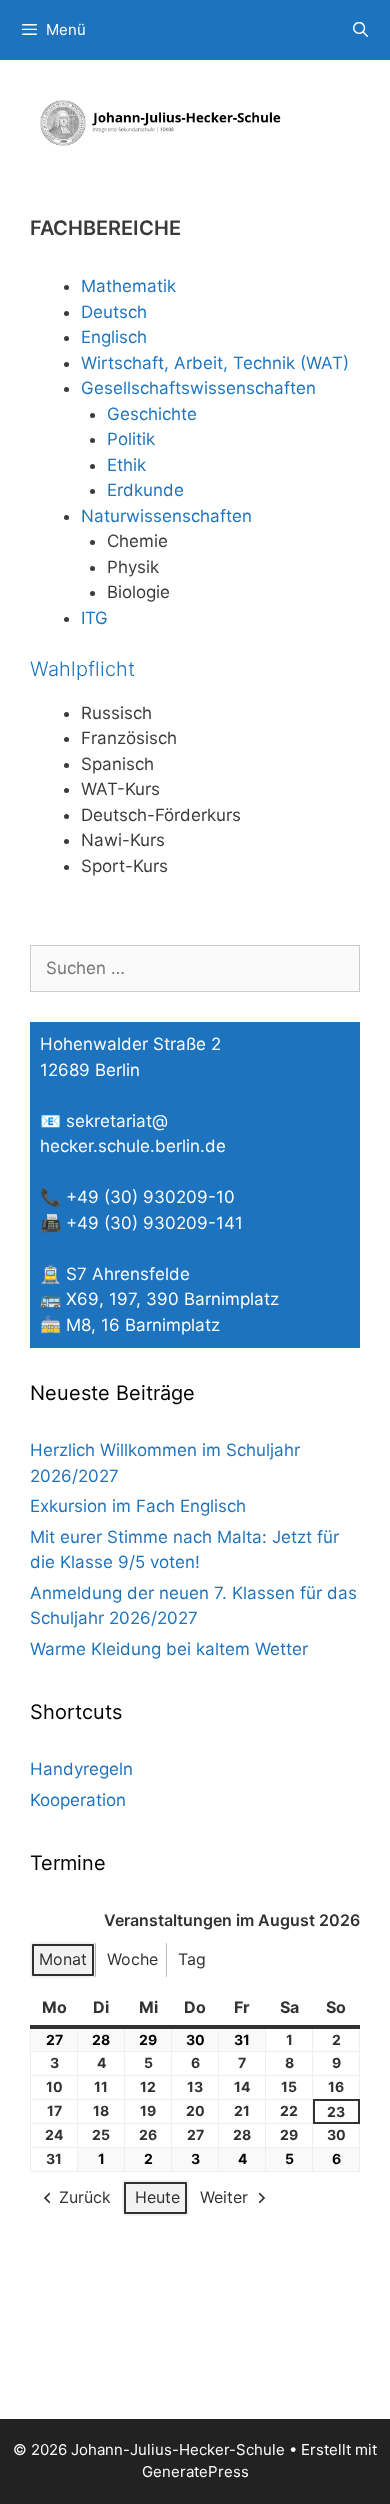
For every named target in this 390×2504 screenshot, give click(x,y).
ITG (94, 618)
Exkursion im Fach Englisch (138, 1506)
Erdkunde (145, 490)
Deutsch (114, 312)
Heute (157, 2197)
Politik (131, 439)
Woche (132, 1959)
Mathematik (128, 286)
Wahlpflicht (82, 669)
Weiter (224, 2197)
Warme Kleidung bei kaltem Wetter (169, 1649)
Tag (192, 1959)
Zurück (85, 2197)
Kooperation (78, 1800)
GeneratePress (195, 2471)
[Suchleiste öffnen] (360, 30)
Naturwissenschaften (166, 516)
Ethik (126, 465)
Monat (63, 1959)
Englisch (114, 337)
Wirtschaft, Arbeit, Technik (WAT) (215, 363)
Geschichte (152, 414)
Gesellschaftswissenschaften (198, 388)
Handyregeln (81, 1769)
